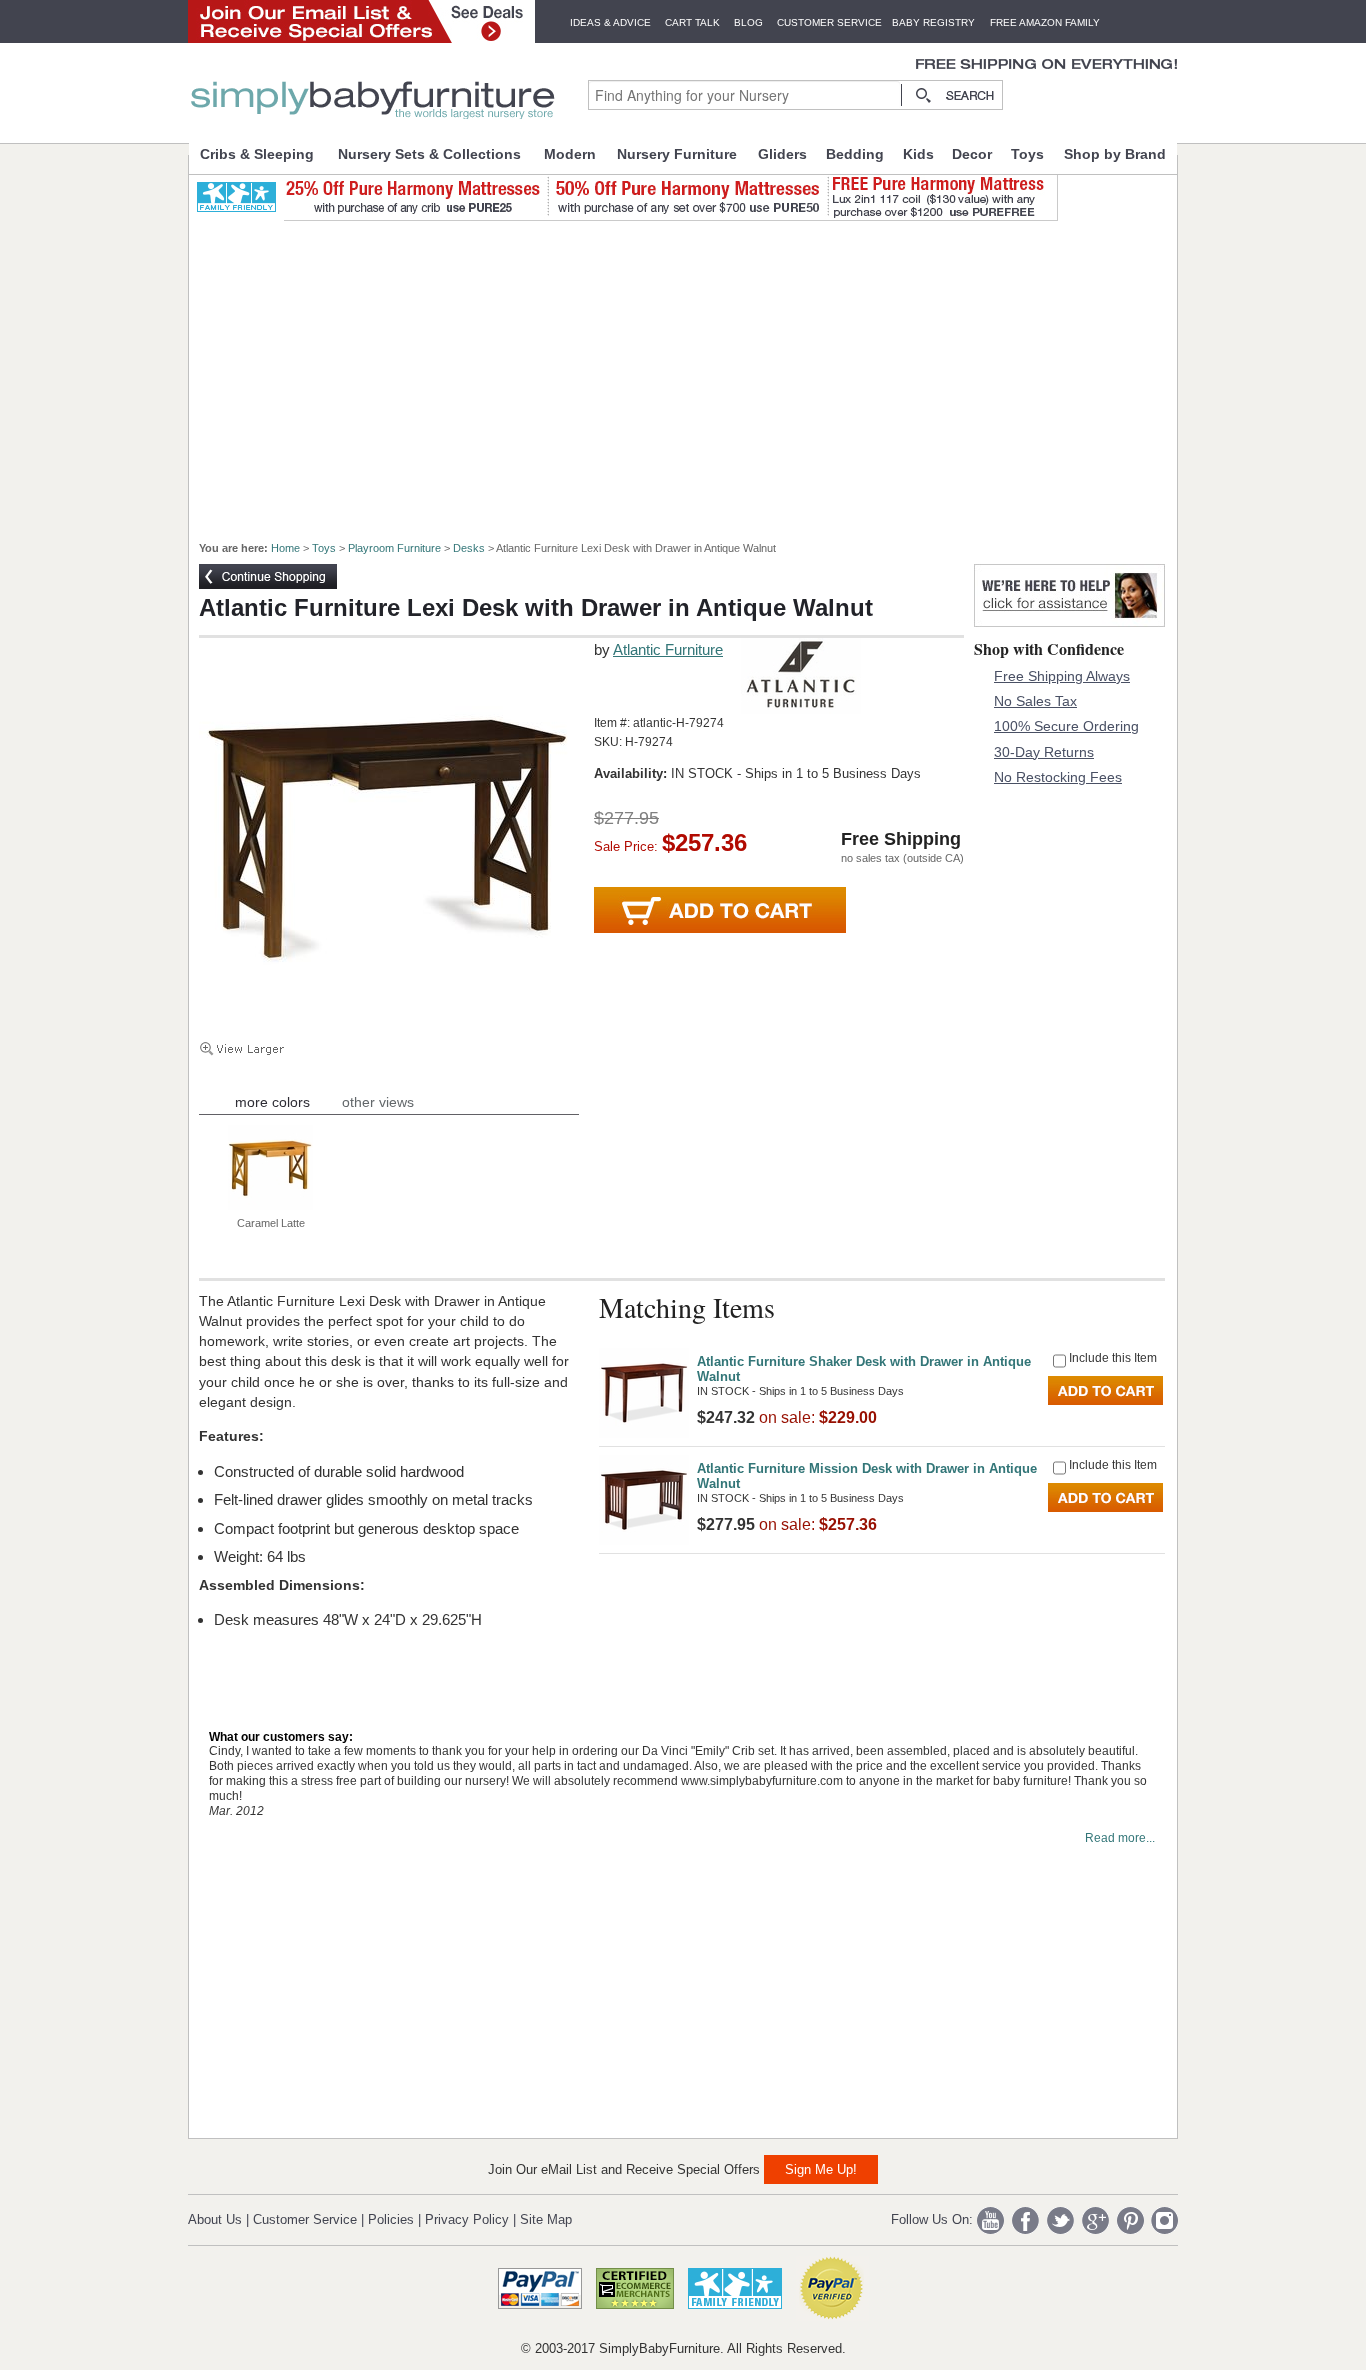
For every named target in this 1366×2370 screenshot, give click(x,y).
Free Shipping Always (1062, 676)
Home (285, 548)
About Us (215, 2219)
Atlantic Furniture (668, 649)
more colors (272, 1102)
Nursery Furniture (677, 154)
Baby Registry (933, 22)
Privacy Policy (467, 2219)
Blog (748, 22)
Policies (391, 2219)
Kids (918, 154)
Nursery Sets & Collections (429, 154)
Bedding (855, 154)
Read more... (1120, 1838)
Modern (570, 154)
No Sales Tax (1035, 701)
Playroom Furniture (394, 548)
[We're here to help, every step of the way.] (1069, 621)
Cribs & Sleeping (257, 154)
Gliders (782, 154)
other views (378, 1102)
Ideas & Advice (610, 22)
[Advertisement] (694, 372)
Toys (1027, 154)
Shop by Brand (1115, 154)
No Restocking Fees (1058, 777)
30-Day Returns (1044, 752)
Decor (972, 154)
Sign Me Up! (821, 2169)
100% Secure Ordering (1066, 726)
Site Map (546, 2219)
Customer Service (829, 22)
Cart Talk (692, 22)
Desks (469, 548)
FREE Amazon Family (1045, 22)
